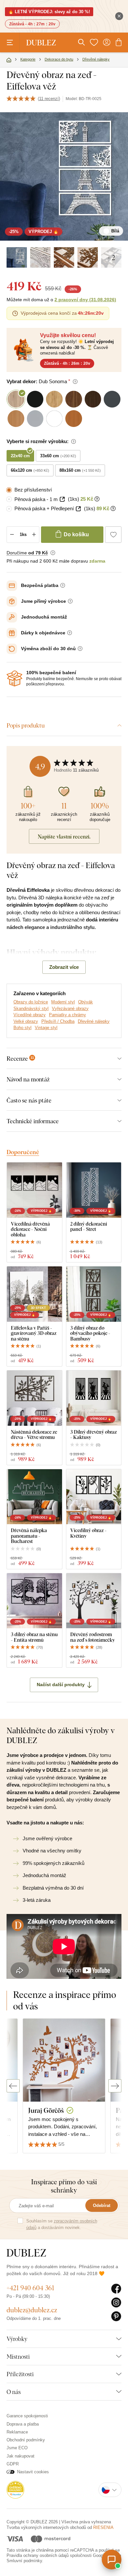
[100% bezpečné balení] (14, 678)
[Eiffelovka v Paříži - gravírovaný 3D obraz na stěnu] (34, 1294)
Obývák (85, 1002)
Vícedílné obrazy (30, 1015)
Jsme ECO (17, 2448)
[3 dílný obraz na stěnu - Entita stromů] (34, 1601)
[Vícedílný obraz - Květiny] (94, 1497)
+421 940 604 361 (30, 2288)
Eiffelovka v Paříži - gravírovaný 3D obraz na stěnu (34, 1333)
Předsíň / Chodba (58, 1021)
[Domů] (9, 60)
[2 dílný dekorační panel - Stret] (94, 1190)
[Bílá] (17, 257)
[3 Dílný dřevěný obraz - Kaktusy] (94, 1398)
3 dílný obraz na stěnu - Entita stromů (34, 1637)
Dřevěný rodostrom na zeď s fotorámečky (93, 1637)
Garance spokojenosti (27, 2416)
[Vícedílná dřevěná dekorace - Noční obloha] (34, 1190)
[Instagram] (116, 2303)
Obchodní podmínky (26, 2440)
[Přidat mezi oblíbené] (113, 535)
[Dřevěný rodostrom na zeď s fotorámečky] (94, 1601)
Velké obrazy (26, 1021)
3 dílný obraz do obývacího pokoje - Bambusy (90, 1333)
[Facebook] (116, 2289)
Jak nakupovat (21, 2456)
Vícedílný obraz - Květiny (88, 1533)
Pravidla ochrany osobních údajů (38, 2555)
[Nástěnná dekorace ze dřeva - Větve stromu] (34, 1398)
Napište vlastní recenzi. (64, 837)
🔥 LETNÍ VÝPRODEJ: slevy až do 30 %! (49, 12)
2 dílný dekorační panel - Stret (89, 1226)
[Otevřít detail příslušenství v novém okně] (62, 499)
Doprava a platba (23, 2424)
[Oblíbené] (94, 42)
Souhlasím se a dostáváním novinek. (62, 2224)
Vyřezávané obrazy (70, 1009)
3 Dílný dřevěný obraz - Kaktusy (94, 1434)
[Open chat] (112, 2560)
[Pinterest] (116, 2317)
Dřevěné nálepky (94, 1021)
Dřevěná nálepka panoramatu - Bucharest (29, 1536)
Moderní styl (63, 1002)
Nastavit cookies (33, 2472)
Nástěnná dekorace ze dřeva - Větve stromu (34, 1434)
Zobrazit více (64, 967)
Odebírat (102, 2205)
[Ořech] (64, 257)
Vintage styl (46, 1028)
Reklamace (17, 2432)
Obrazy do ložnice (31, 1002)
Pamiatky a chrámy (67, 1015)
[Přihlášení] (107, 42)
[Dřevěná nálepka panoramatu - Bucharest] (34, 1497)
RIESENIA (103, 2527)
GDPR (13, 2464)
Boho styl (22, 1028)
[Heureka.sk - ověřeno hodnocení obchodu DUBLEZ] (15, 2490)
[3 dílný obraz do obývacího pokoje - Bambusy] (94, 1294)
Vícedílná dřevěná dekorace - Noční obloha (30, 1229)
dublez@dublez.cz (32, 2310)
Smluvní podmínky (24, 2561)
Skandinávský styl (31, 1009)
